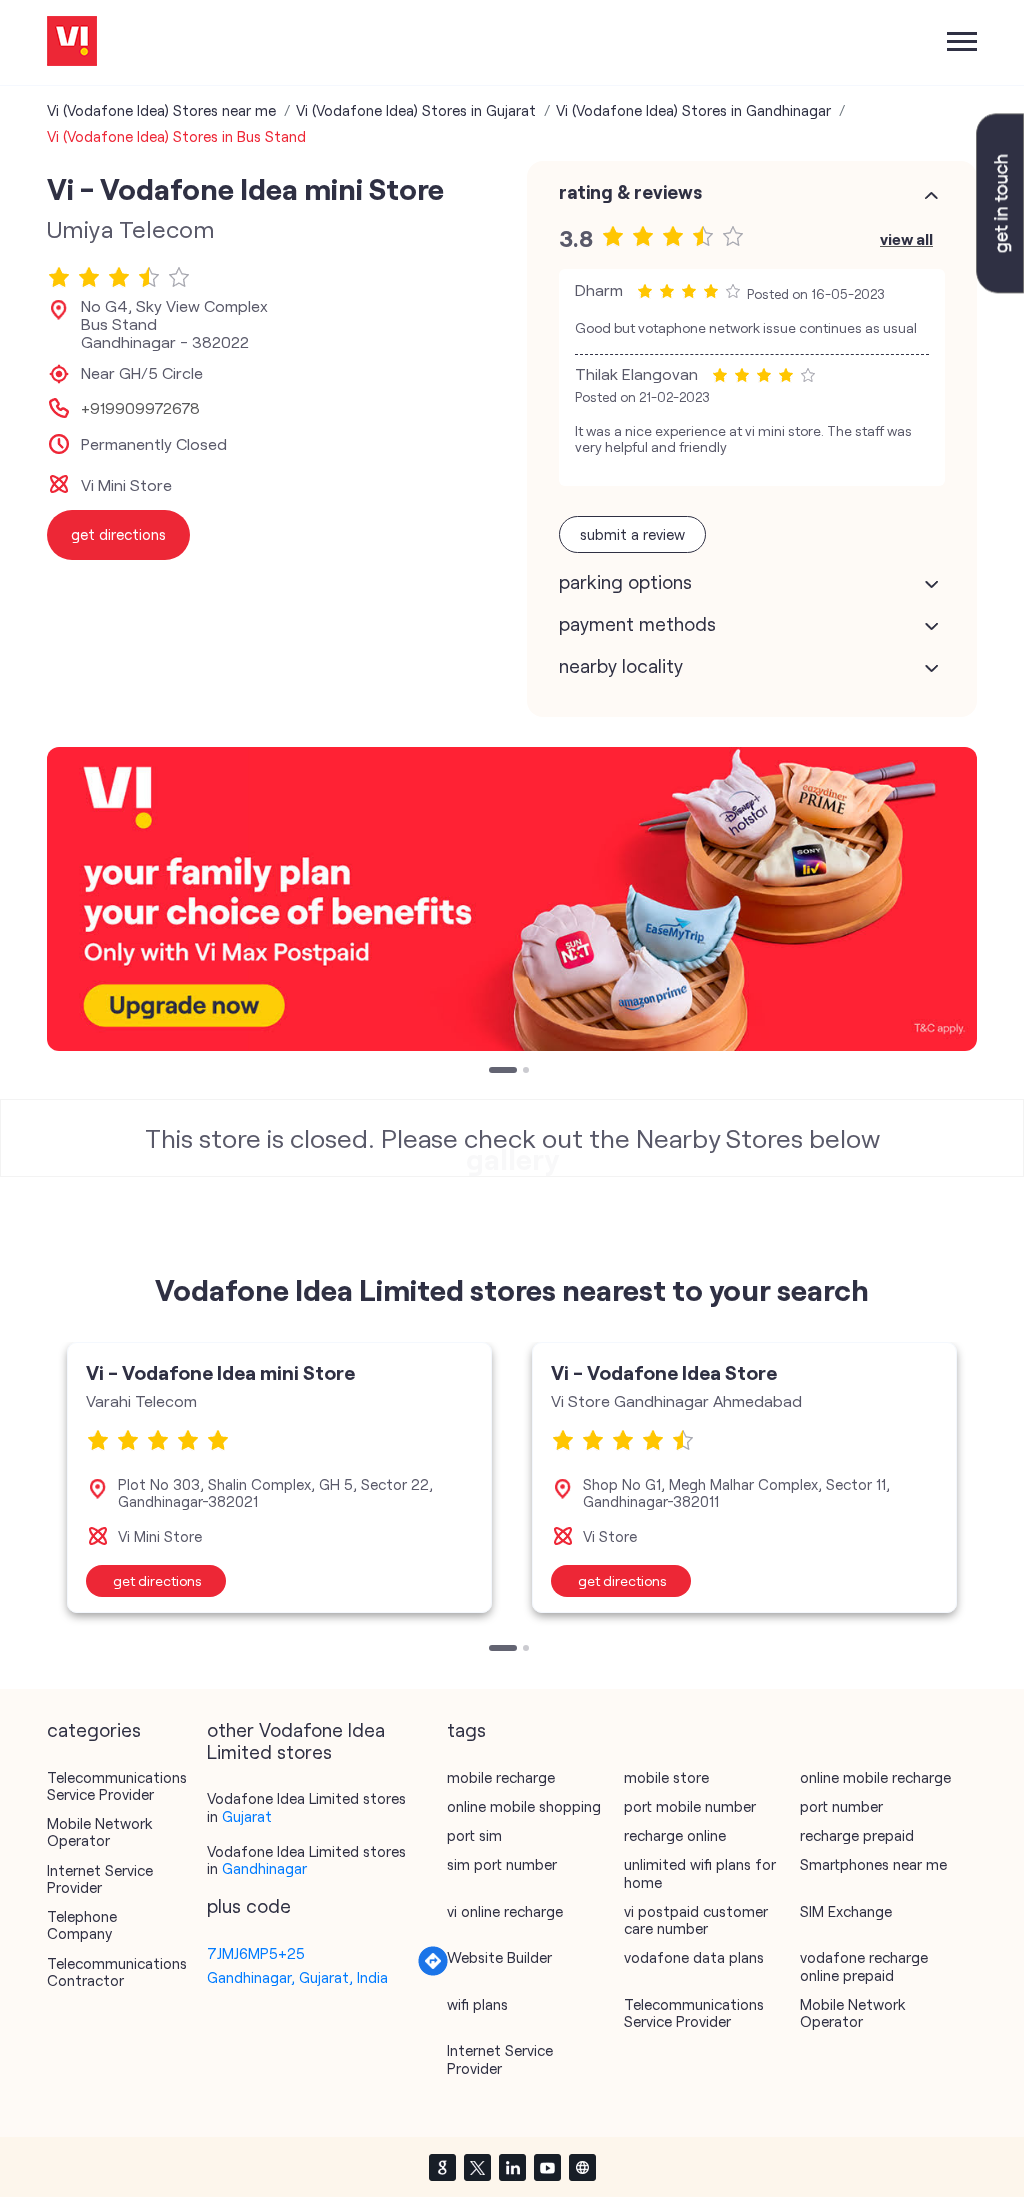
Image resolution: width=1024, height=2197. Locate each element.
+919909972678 (140, 408)
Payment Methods (637, 624)
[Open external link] (1000, 287)
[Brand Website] (582, 2167)
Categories (94, 1730)
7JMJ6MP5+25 (256, 1953)
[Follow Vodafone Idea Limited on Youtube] (547, 2167)
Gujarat (247, 1816)
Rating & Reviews (630, 192)
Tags (466, 1730)
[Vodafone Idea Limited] (72, 42)
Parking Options (625, 582)
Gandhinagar (264, 1868)
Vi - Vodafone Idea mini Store (220, 1372)
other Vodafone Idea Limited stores (296, 1741)
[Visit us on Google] (442, 2167)
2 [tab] (528, 1072)
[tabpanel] (512, 899)
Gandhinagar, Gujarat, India (297, 1977)
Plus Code (249, 1906)
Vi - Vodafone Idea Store (664, 1372)
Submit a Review (632, 534)
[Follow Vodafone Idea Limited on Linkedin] (512, 2167)
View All (906, 238)
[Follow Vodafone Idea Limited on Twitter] (477, 2167)
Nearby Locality (621, 666)
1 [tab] (494, 1072)
